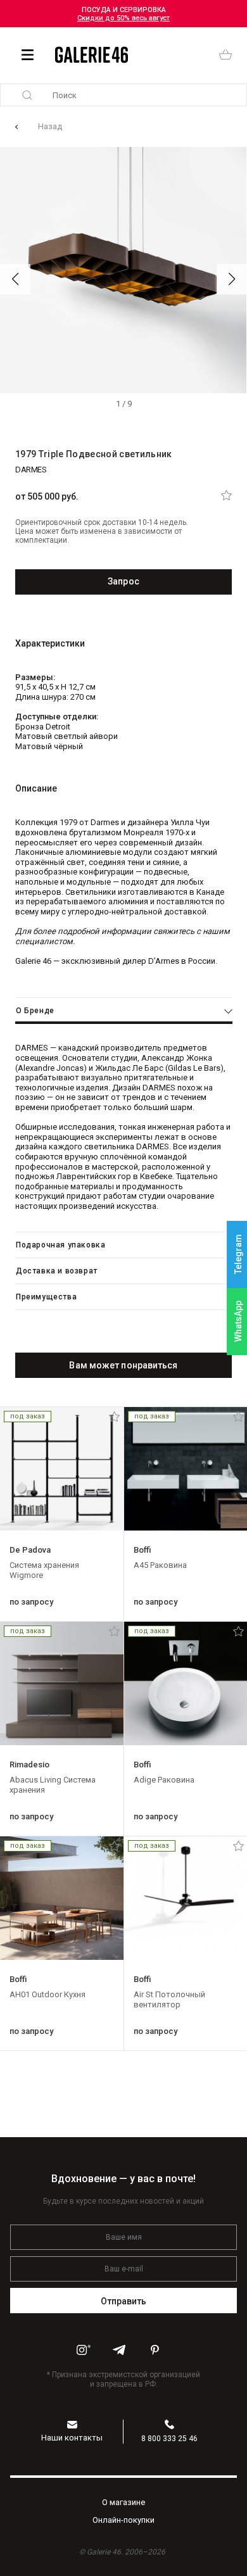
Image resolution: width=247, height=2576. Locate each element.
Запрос (123, 581)
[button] (15, 279)
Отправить (124, 2301)
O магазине (123, 2502)
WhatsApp (238, 1321)
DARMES (31, 470)
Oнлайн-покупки (123, 2520)
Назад (50, 126)
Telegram (238, 1255)
